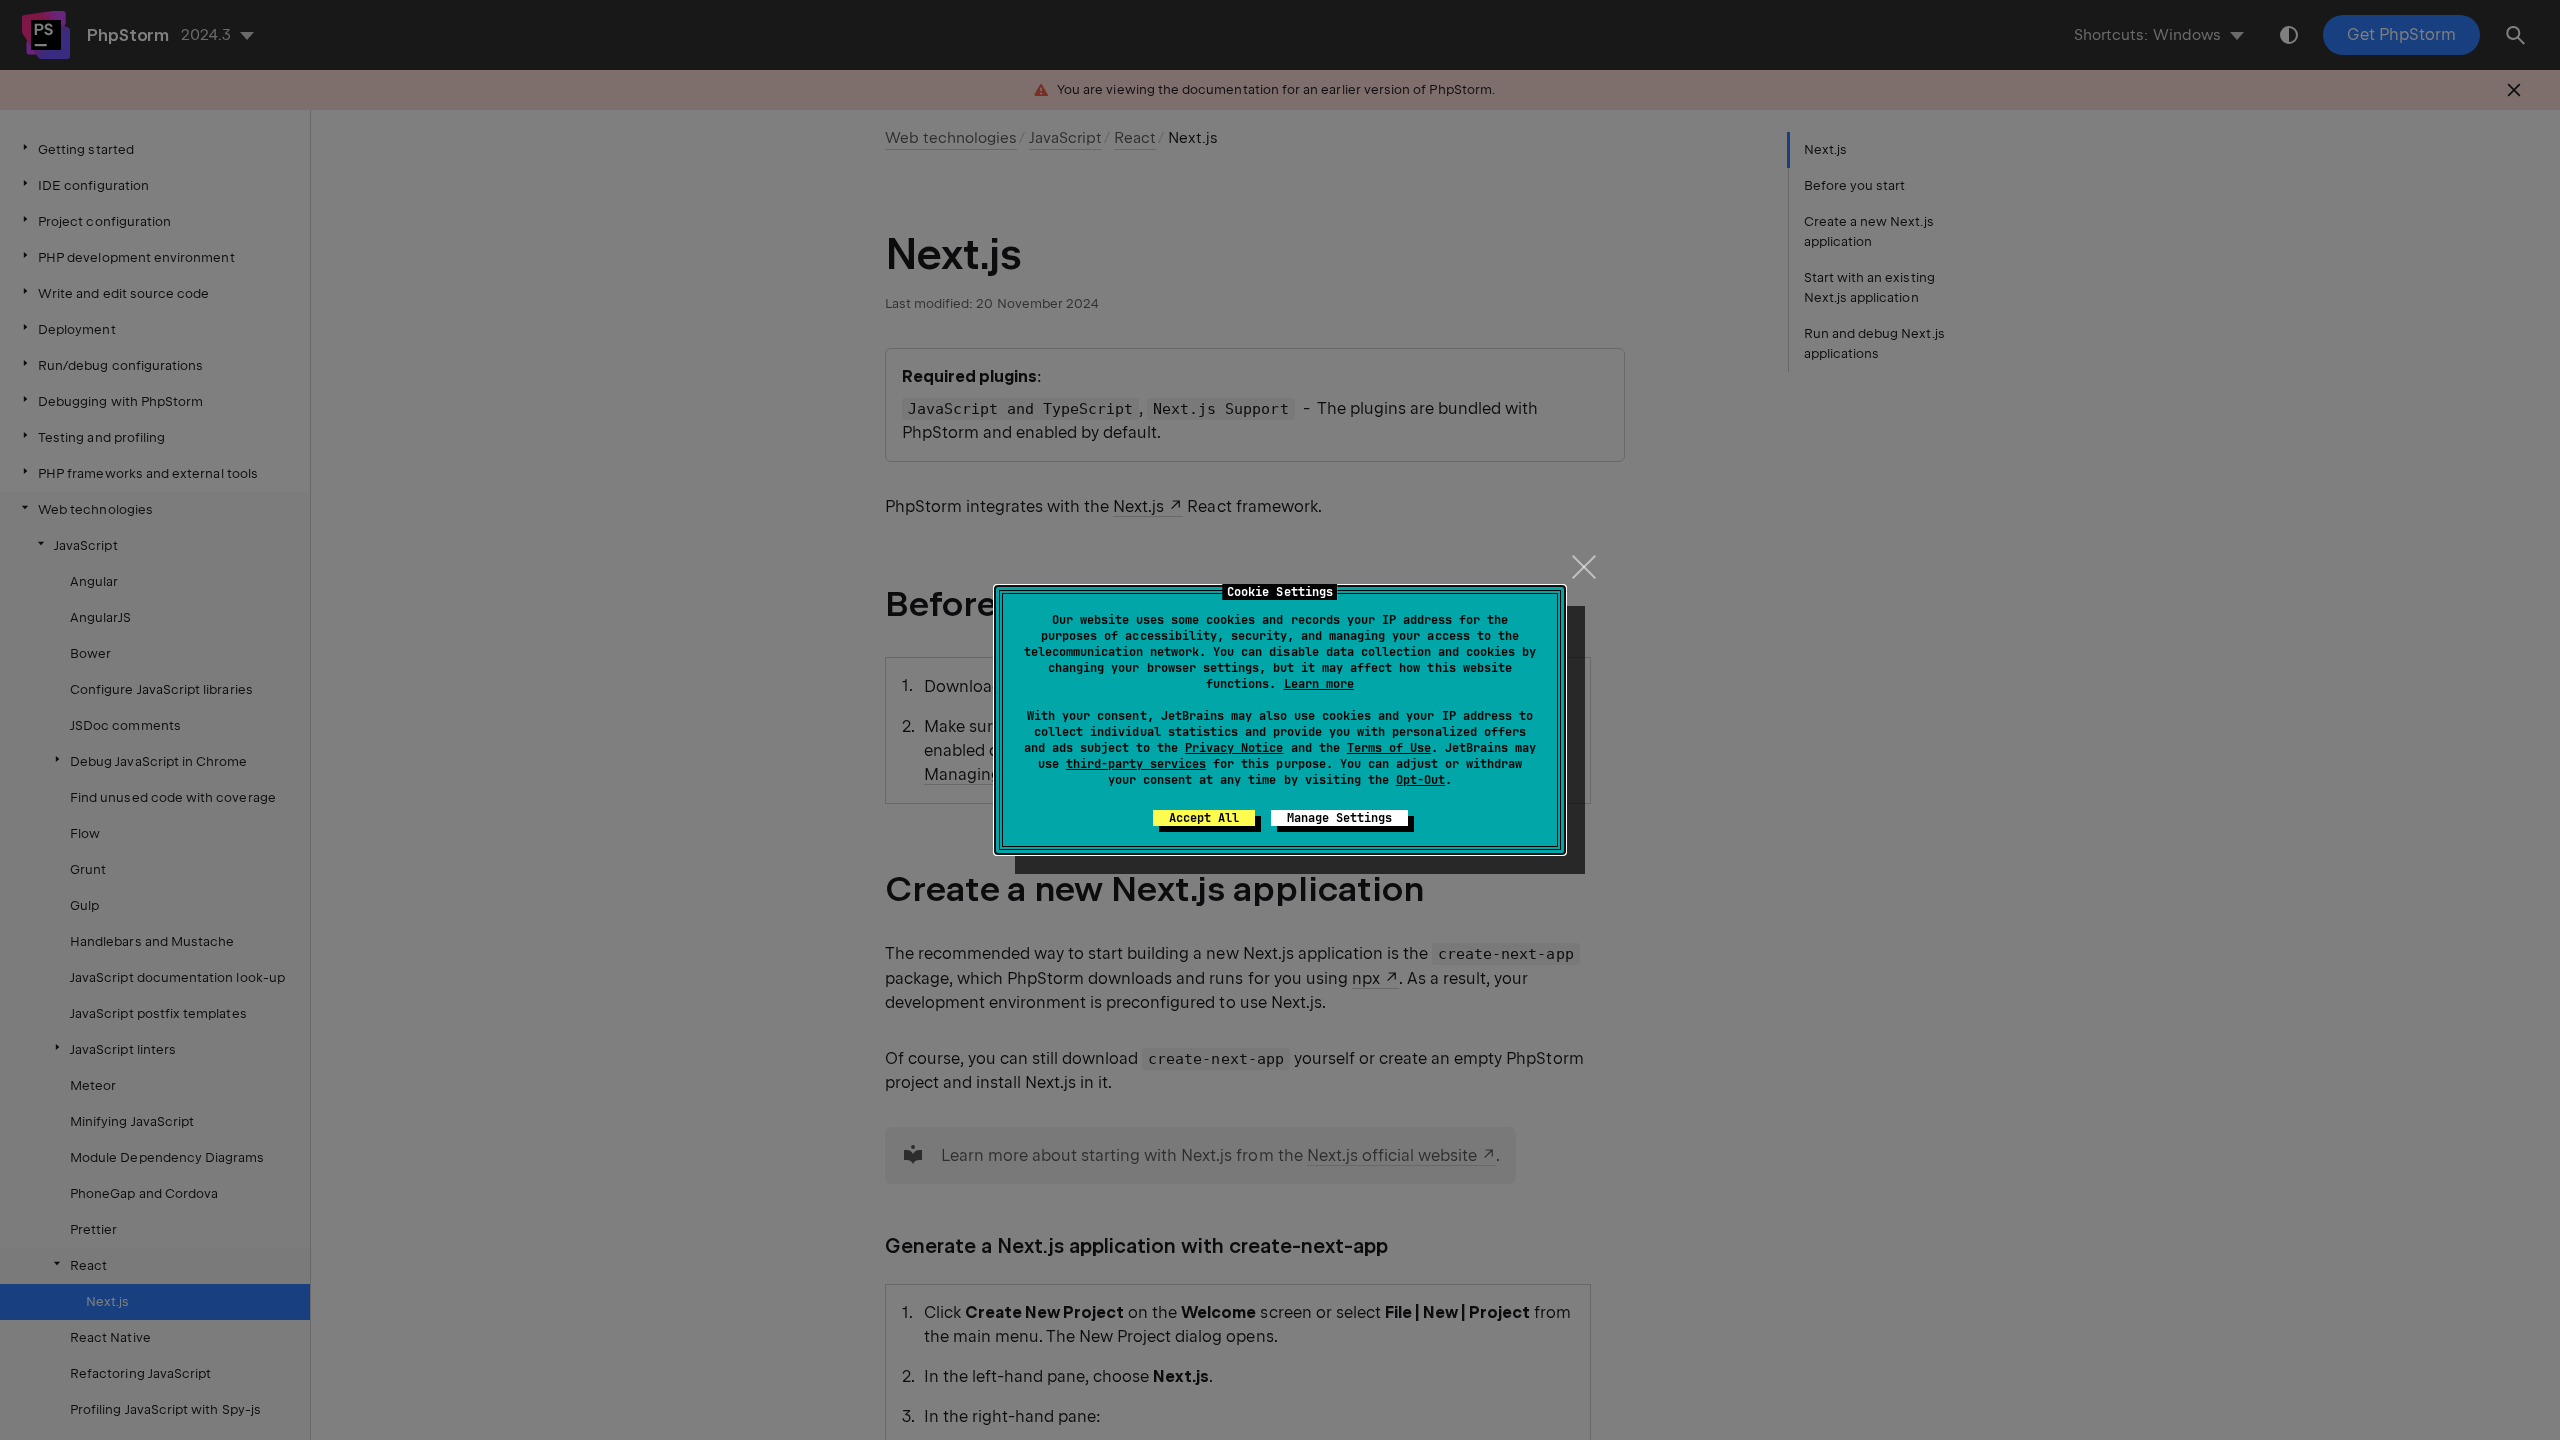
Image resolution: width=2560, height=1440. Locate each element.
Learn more (1319, 684)
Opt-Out (1420, 780)
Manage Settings (1339, 818)
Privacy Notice (1234, 748)
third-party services (1136, 764)
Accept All (1204, 818)
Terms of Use (1389, 748)
